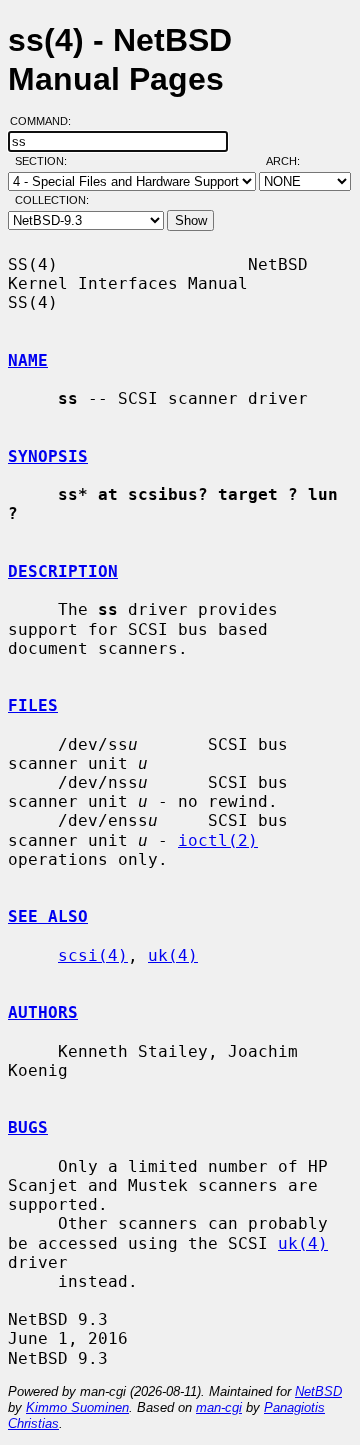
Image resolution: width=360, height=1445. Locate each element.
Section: (45, 161)
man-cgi (219, 1407)
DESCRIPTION (63, 571)
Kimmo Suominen (77, 1407)
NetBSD (318, 1391)
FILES (33, 705)
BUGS (28, 1127)
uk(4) (173, 955)
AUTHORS (43, 1012)
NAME (28, 360)
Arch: (292, 161)
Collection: (52, 200)
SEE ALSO (48, 916)
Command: (46, 121)
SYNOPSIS (48, 456)
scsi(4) (93, 955)
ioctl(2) (218, 840)
